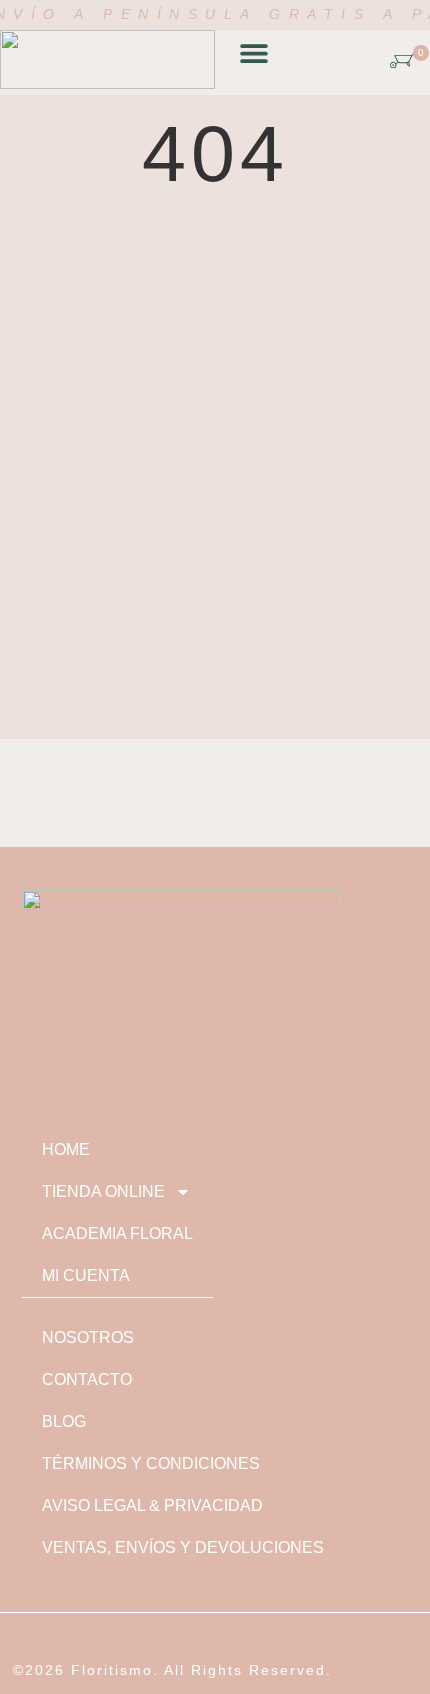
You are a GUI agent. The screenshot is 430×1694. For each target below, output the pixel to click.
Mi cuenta (86, 1275)
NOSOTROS (88, 1337)
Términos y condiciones (151, 1463)
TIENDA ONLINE (103, 1191)
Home (66, 1149)
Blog (64, 1421)
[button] (253, 53)
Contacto (87, 1379)
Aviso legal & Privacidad (152, 1505)
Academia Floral (117, 1233)
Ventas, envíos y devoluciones (183, 1547)
